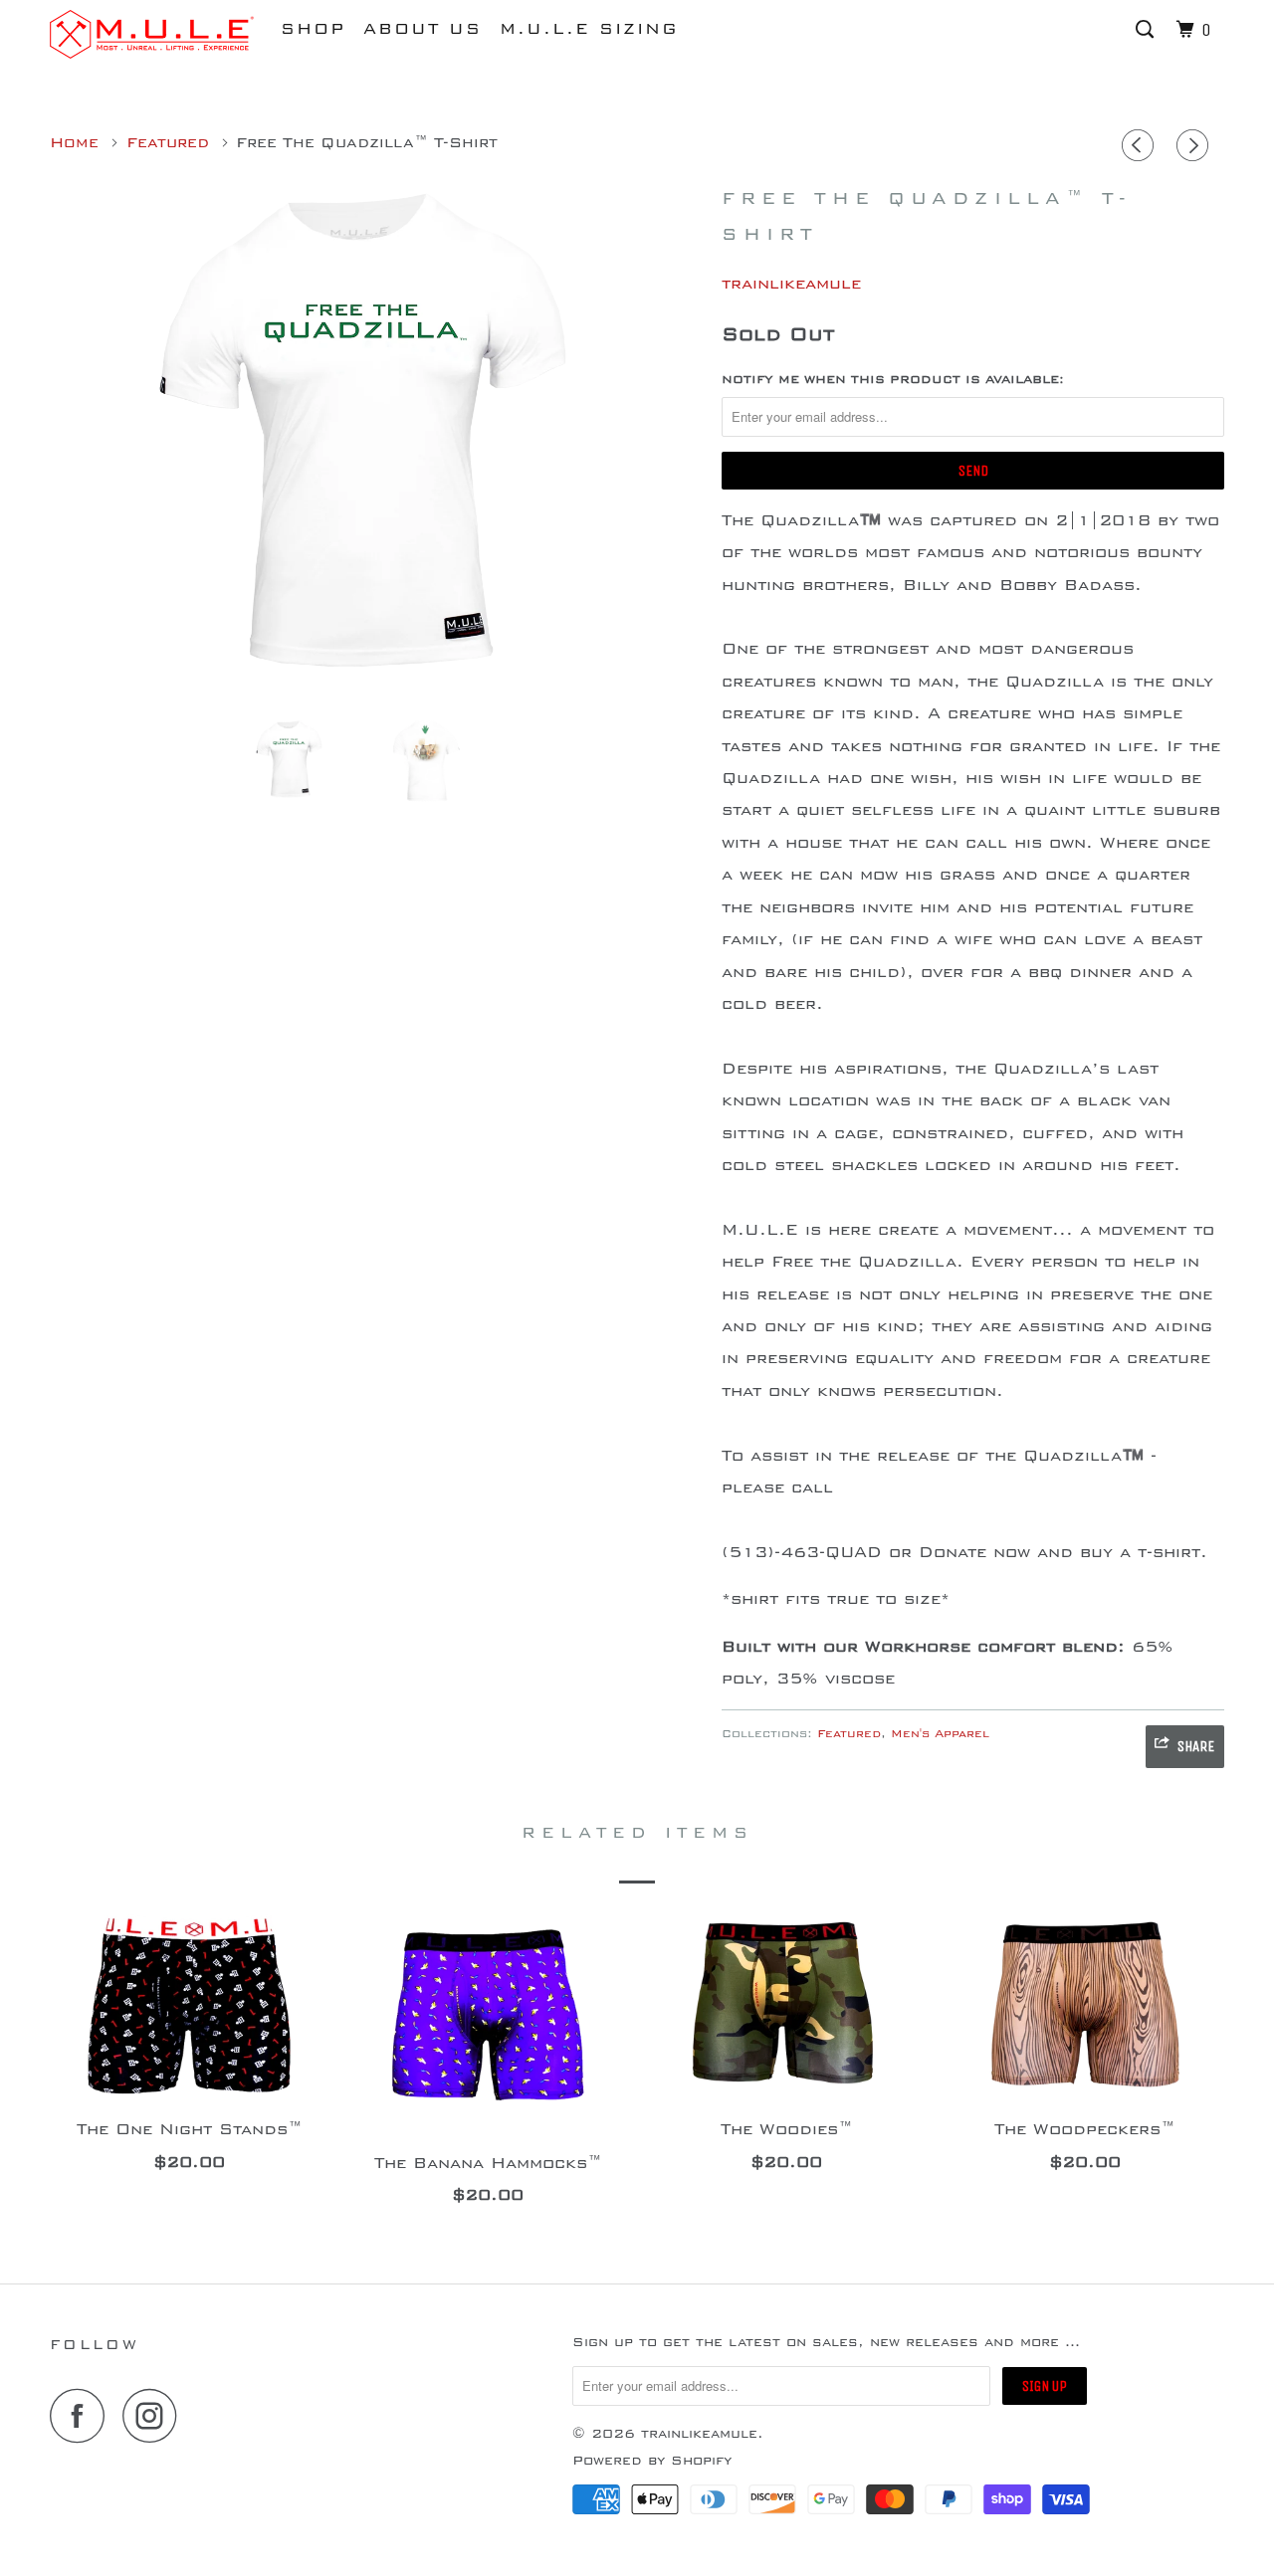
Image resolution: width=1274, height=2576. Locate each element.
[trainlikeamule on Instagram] (155, 2415)
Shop (313, 29)
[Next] (1195, 148)
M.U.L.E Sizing (589, 29)
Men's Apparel (940, 1734)
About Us (423, 29)
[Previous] (1141, 148)
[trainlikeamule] (152, 34)
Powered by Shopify (652, 2461)
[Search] (1148, 30)
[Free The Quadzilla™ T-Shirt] (376, 440)
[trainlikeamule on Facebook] (83, 2415)
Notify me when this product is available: (893, 380)
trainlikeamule (791, 284)
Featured (849, 1734)
